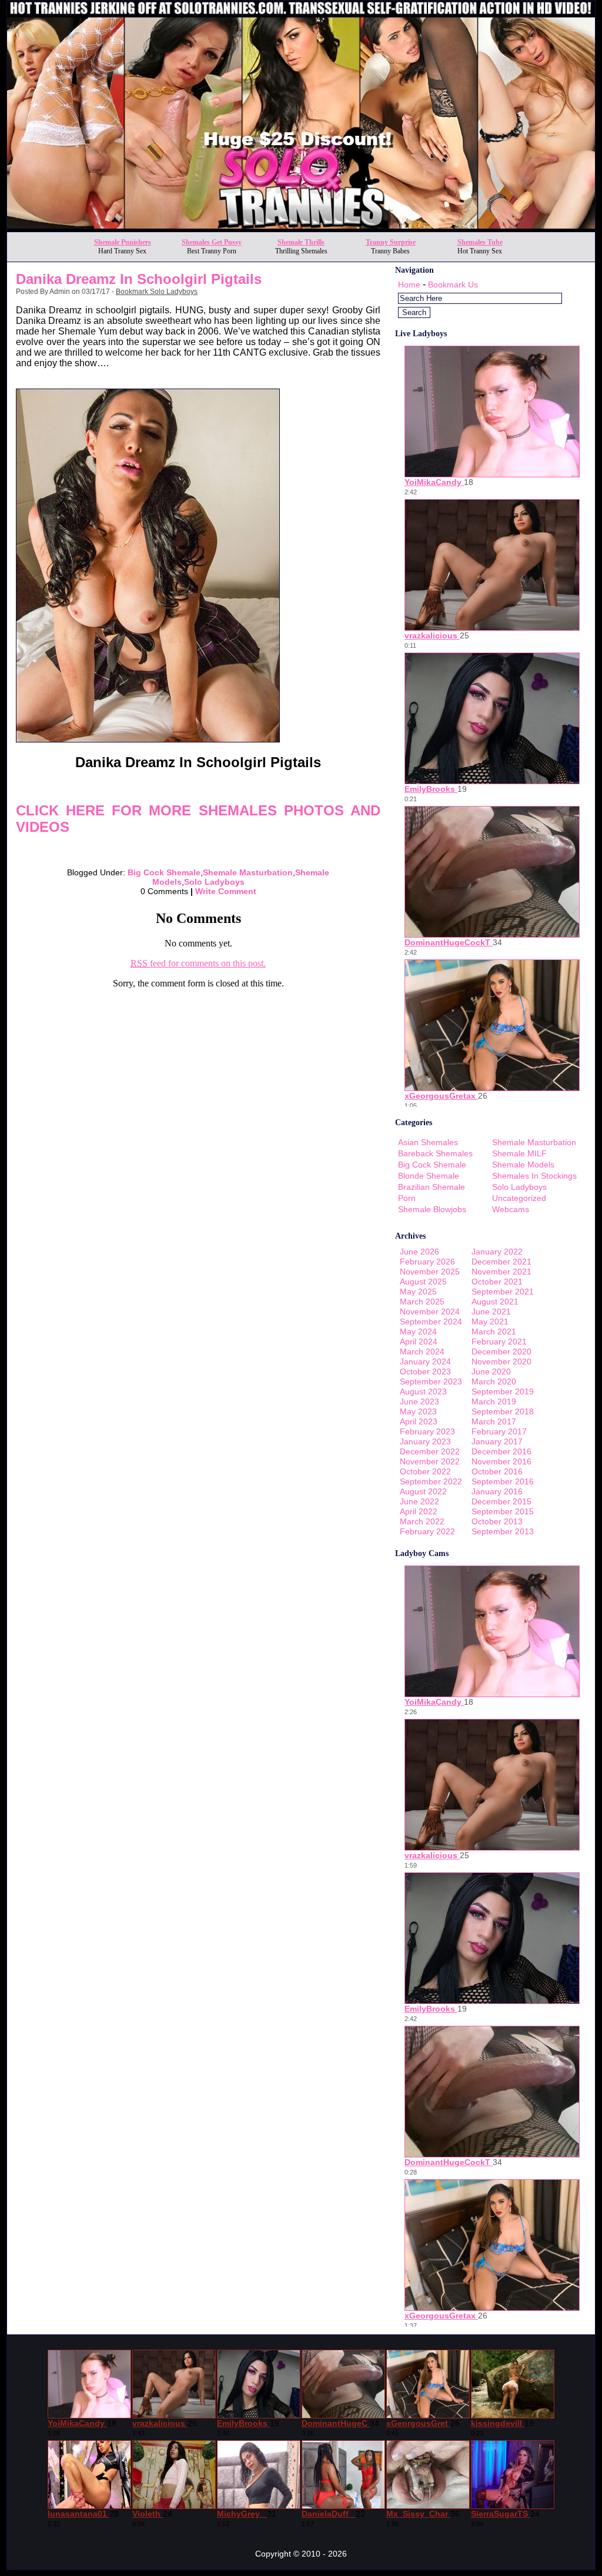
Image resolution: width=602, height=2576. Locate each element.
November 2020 (501, 1361)
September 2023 (431, 1381)
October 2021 (497, 1282)
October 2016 (497, 1471)
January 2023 (425, 1441)
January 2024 (425, 1361)
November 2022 (430, 1461)
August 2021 (495, 1302)
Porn (407, 1198)
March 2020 (494, 1381)
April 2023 (419, 1421)
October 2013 (497, 1521)
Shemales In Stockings (534, 1176)
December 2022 (430, 1451)
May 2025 (418, 1292)
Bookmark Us (453, 285)
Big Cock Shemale (164, 872)
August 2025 (423, 1282)
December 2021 (501, 1262)
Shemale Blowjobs (432, 1209)
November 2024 (430, 1312)
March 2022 (422, 1521)
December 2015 (501, 1501)
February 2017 (499, 1431)
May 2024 (418, 1332)
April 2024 (419, 1341)
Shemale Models (523, 1165)
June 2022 (419, 1501)
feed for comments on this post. (198, 963)
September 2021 (503, 1292)
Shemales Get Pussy (212, 242)
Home (409, 285)
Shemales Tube (480, 242)
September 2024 (431, 1322)
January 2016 (497, 1491)
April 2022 (419, 1511)
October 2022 (425, 1471)
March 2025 (422, 1302)
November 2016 (501, 1461)
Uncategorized (519, 1198)
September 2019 (503, 1391)
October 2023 (425, 1371)
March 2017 (494, 1421)
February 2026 (427, 1262)
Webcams (511, 1209)
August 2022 (423, 1491)
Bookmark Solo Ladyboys (157, 292)
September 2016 (503, 1481)
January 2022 (497, 1252)
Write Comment (226, 891)
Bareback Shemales (435, 1153)
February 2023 (427, 1431)
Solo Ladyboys (214, 882)
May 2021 (490, 1322)
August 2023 (423, 1391)
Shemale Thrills (301, 242)
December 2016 (501, 1451)
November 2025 (430, 1272)
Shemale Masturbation (248, 872)
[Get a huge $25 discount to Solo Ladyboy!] (301, 228)
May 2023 (418, 1411)
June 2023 (419, 1401)
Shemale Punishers (123, 242)
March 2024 (422, 1351)
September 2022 (431, 1481)
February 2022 (427, 1531)
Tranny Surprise (391, 242)
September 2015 (503, 1511)
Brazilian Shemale (432, 1187)
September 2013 (503, 1531)
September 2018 (503, 1411)
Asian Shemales (428, 1142)
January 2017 (497, 1441)
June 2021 (491, 1312)
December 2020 (501, 1351)
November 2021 (501, 1272)
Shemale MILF (519, 1153)
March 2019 (494, 1401)
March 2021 (494, 1332)
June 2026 (419, 1252)
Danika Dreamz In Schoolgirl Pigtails (139, 279)
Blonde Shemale (429, 1176)
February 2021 (499, 1341)
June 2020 (491, 1371)
